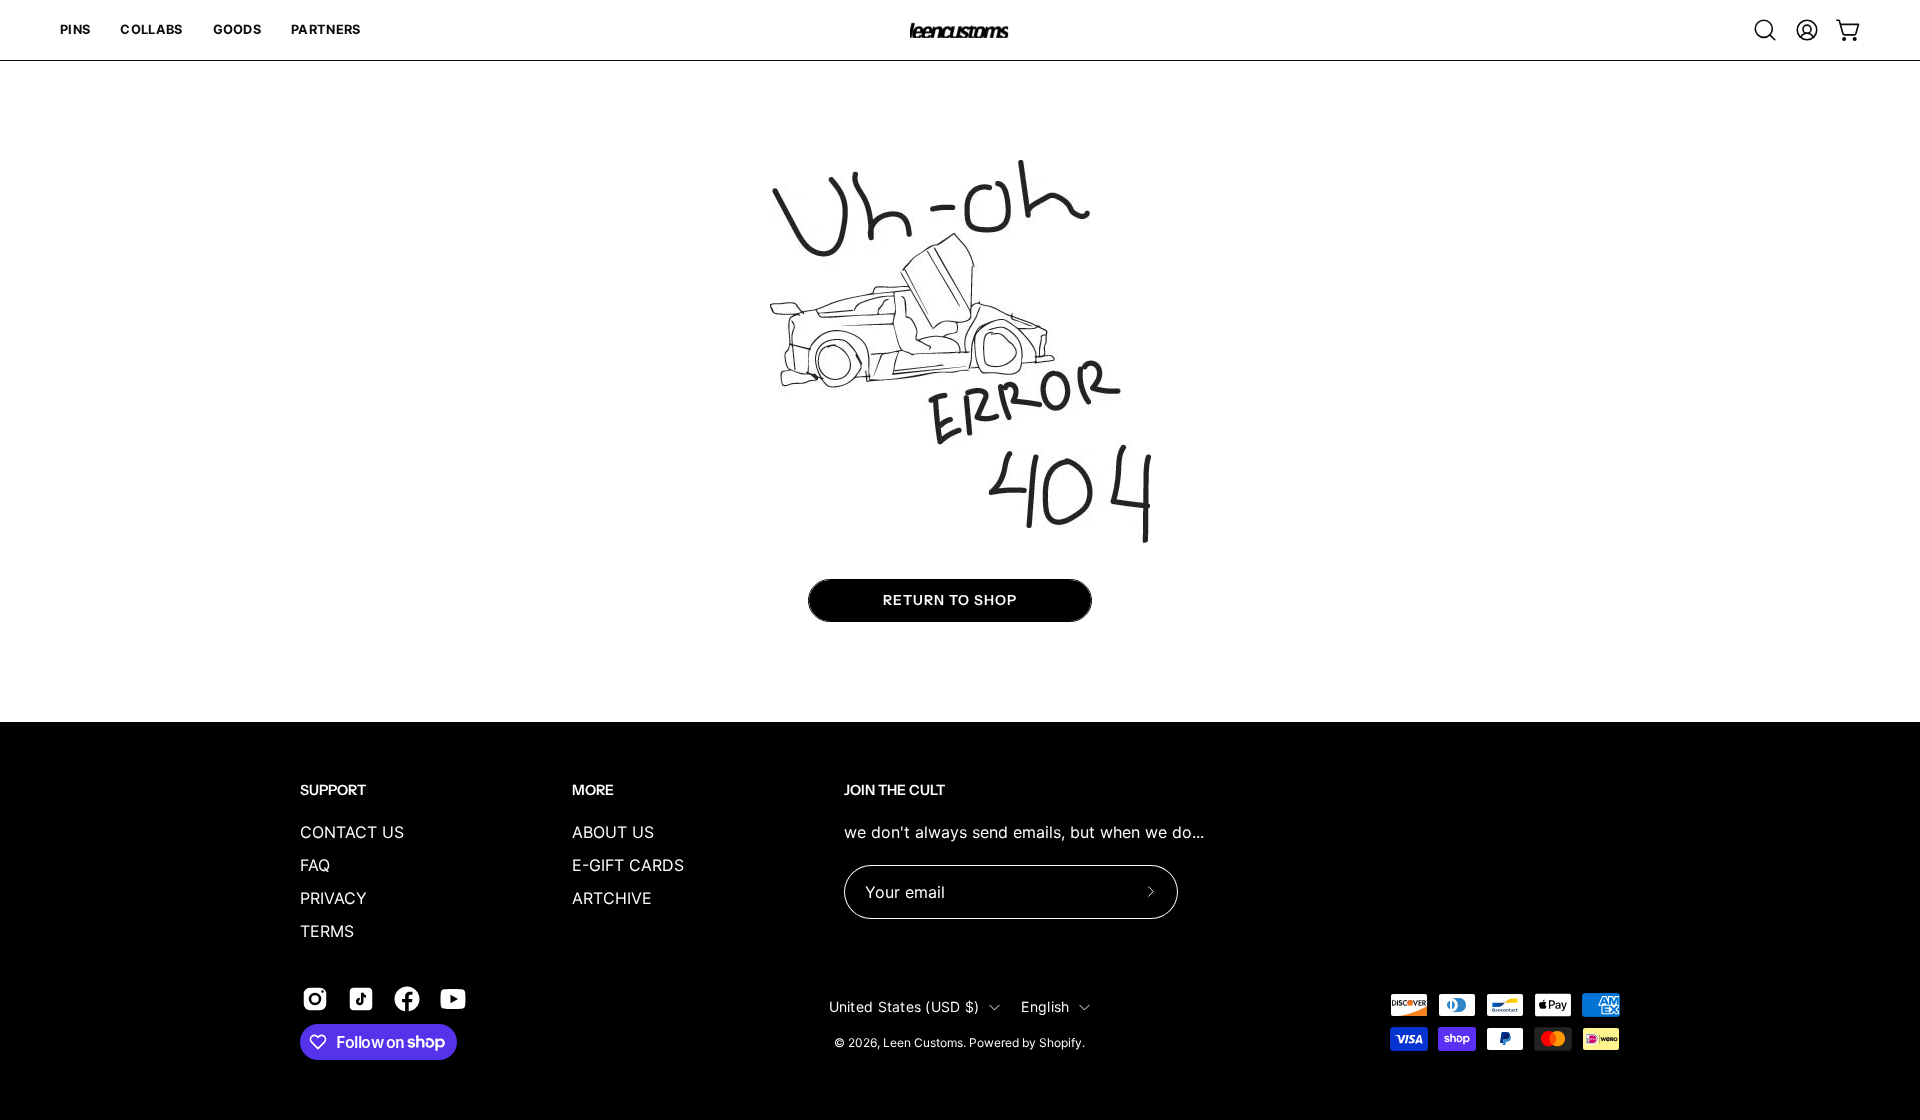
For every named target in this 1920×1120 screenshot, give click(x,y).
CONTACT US (352, 832)
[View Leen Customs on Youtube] (453, 999)
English (1045, 1006)
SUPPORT (333, 790)
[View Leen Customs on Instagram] (315, 999)
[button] (75, 30)
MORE (593, 790)
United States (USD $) (904, 1006)
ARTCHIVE (612, 898)
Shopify (1060, 1042)
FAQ (315, 865)
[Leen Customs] (960, 30)
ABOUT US (613, 832)
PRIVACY (333, 898)
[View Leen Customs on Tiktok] (361, 999)
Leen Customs (923, 1042)
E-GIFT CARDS (628, 865)
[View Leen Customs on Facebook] (407, 999)
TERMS (327, 931)
